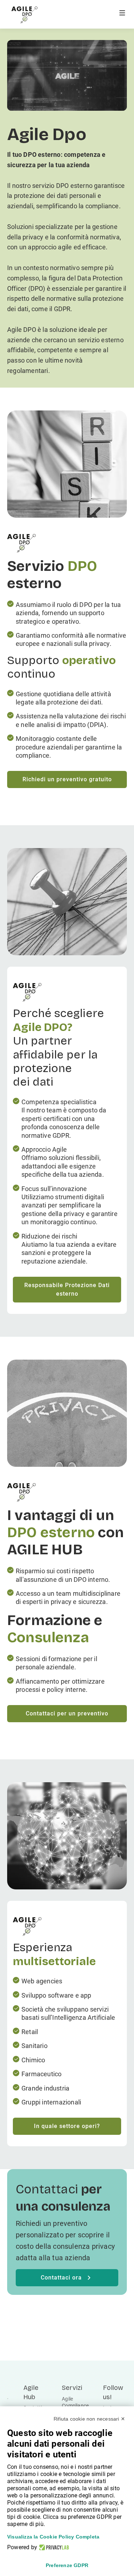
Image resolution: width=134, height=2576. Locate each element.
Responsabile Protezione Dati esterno (67, 1289)
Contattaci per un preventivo (67, 1713)
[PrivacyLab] (53, 2547)
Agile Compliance (75, 2402)
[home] (24, 15)
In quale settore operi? (67, 2126)
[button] (122, 18)
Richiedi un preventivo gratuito (67, 779)
